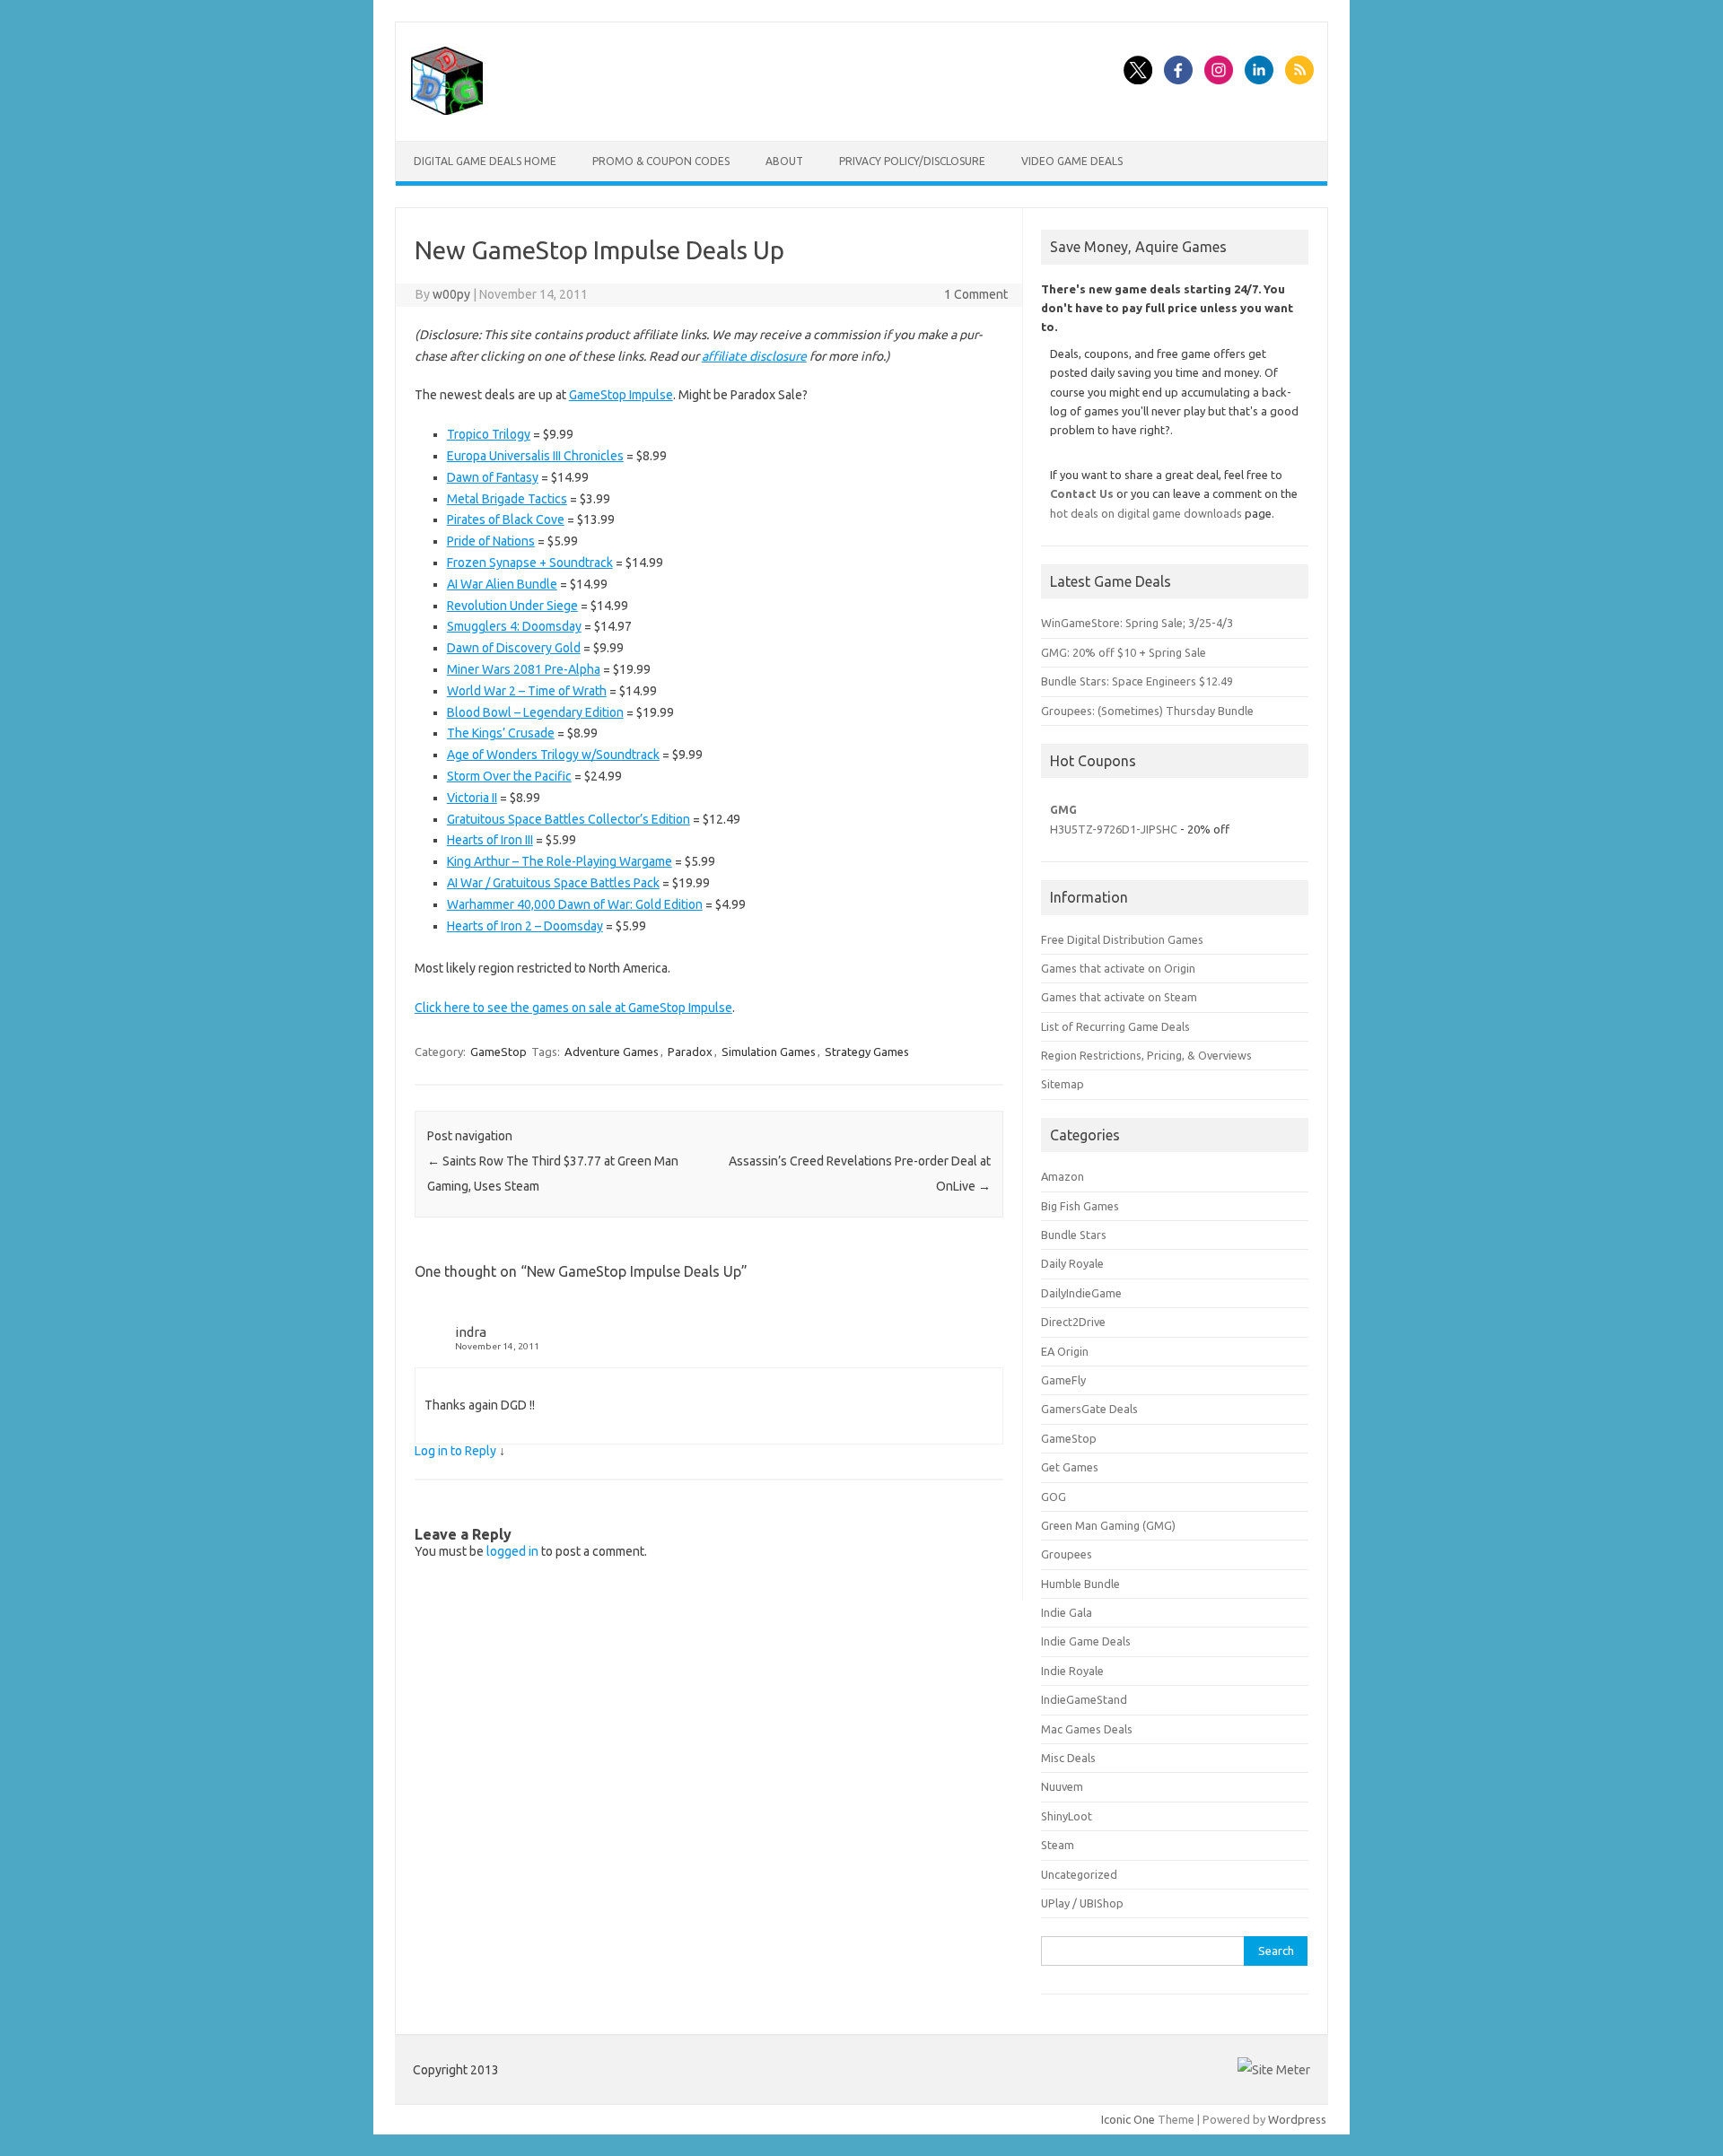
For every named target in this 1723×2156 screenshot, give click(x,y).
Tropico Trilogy (489, 434)
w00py (451, 294)
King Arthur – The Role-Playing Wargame (560, 861)
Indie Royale (1072, 1671)
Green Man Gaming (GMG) (1108, 1525)
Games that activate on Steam (1119, 997)
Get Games (1070, 1467)
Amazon (1063, 1176)
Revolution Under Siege (512, 606)
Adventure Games (612, 1052)
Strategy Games (867, 1052)
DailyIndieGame (1081, 1293)
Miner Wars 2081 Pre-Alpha (524, 669)
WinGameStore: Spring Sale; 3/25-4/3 (1137, 623)
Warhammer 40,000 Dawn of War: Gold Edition (575, 904)
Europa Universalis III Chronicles (535, 456)
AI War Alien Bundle (502, 584)
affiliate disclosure (754, 356)
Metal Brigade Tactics (507, 499)
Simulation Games (769, 1052)
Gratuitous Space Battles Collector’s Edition (569, 819)
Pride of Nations (491, 541)
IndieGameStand (1084, 1699)
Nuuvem (1062, 1786)
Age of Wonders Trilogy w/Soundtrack (553, 755)
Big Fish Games (1080, 1206)
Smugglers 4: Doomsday (514, 626)
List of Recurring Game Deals (1115, 1026)
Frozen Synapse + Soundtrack (530, 563)
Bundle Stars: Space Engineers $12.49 (1137, 681)
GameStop (499, 1052)
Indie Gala (1067, 1612)
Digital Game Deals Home (485, 161)
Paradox (690, 1052)
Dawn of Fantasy (493, 477)
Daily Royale (1072, 1263)
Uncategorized (1079, 1874)
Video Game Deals (1072, 161)
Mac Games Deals (1087, 1729)
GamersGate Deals (1089, 1409)
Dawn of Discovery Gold (514, 648)
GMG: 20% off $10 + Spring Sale (1124, 652)
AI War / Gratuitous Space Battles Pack (553, 883)
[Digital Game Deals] (447, 110)
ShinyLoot (1067, 1816)
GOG (1054, 1497)
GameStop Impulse (621, 395)
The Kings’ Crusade (501, 733)
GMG (1063, 809)
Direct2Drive (1073, 1322)
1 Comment (976, 294)
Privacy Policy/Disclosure (912, 161)
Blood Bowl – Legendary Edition (535, 712)
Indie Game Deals (1086, 1641)
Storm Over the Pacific (509, 776)
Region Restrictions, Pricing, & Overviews (1146, 1055)
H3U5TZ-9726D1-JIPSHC (1114, 829)
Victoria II (472, 798)
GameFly (1063, 1380)
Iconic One (1128, 2119)
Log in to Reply (455, 1451)
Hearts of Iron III (490, 840)
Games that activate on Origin (1118, 968)
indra (471, 1332)
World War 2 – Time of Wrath (527, 691)
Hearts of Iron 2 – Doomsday (525, 926)
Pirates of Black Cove (506, 519)
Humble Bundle (1080, 1584)
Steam (1058, 1845)
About (784, 161)
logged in (512, 1551)
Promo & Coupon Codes (661, 161)
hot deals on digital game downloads (1146, 513)
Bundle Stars (1074, 1235)
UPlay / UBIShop (1082, 1903)
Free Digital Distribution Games (1122, 939)
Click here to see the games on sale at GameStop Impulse (573, 1008)
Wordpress (1297, 2119)
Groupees (1067, 1554)
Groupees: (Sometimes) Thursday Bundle (1147, 711)
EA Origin (1065, 1351)
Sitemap (1063, 1084)
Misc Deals (1068, 1758)
